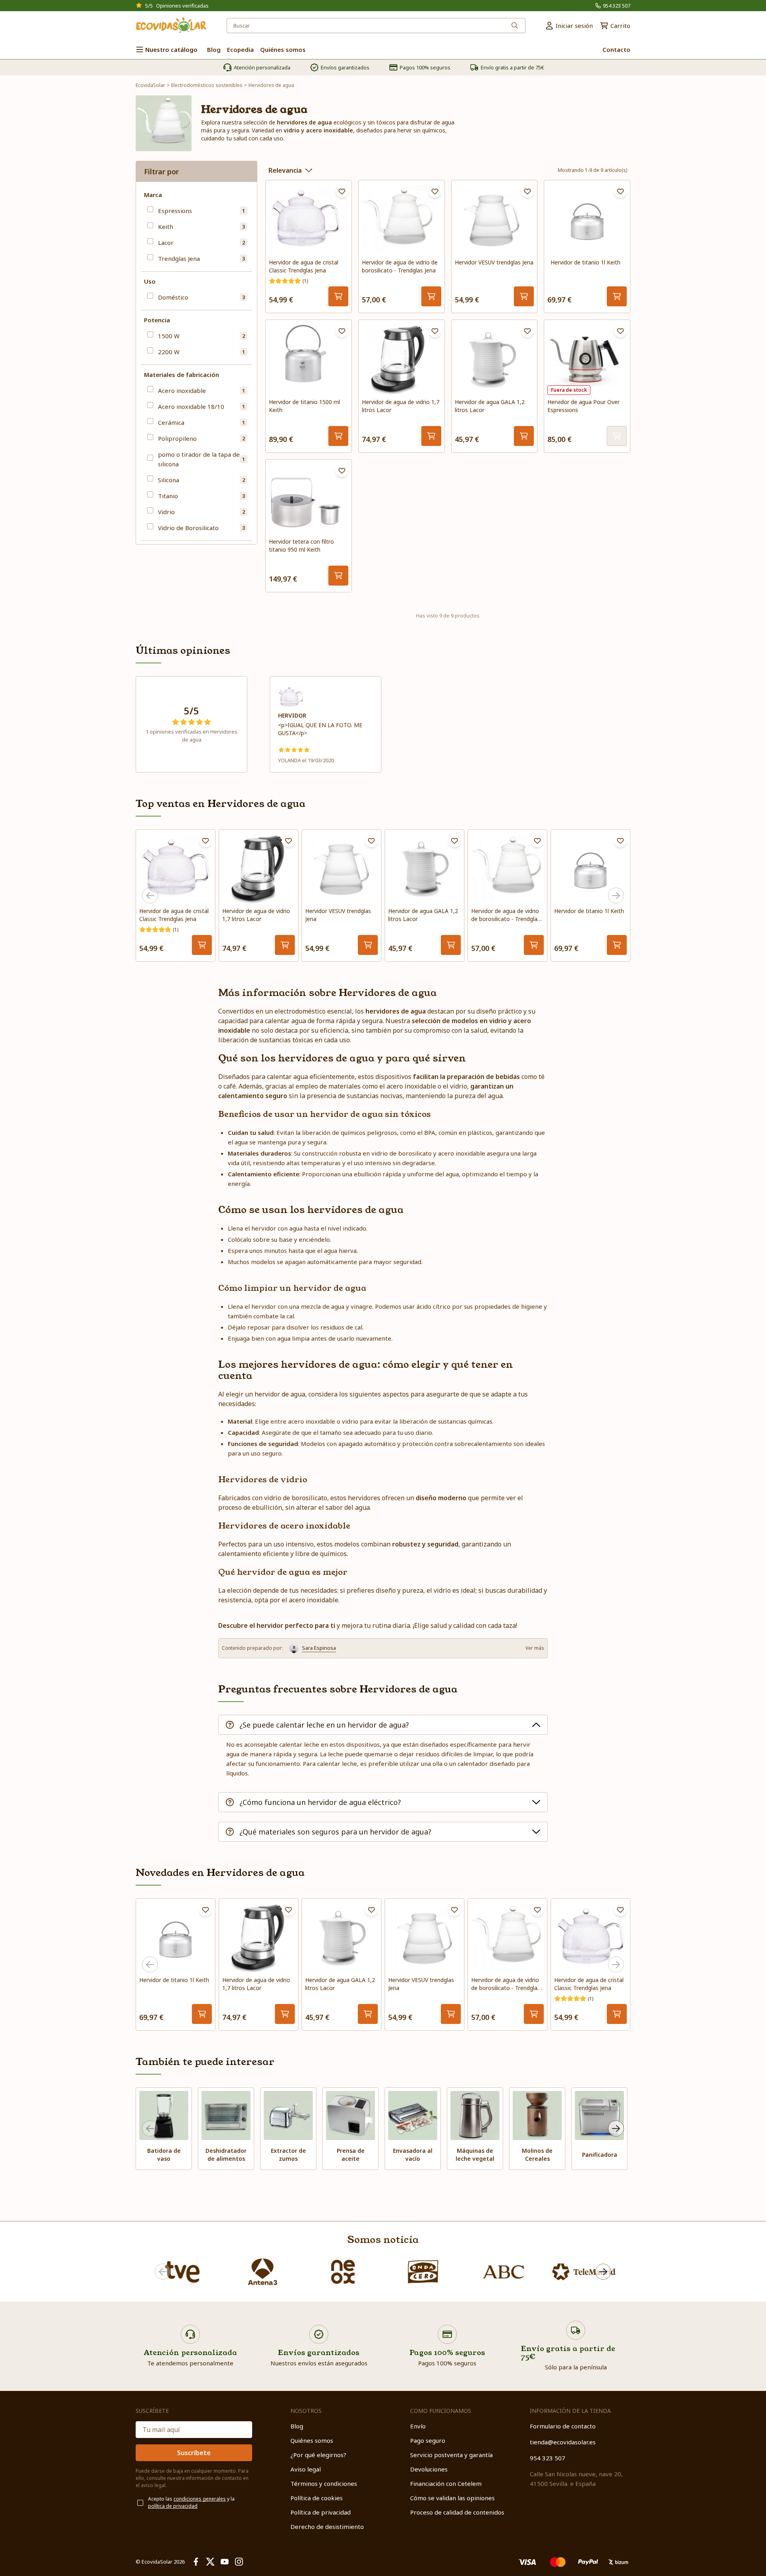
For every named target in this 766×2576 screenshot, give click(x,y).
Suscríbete (194, 2453)
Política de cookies (317, 2498)
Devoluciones (429, 2469)
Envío (418, 2426)
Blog (297, 2426)
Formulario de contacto (563, 2426)
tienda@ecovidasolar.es (563, 2442)
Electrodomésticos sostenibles (207, 85)
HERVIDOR (292, 715)
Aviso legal (306, 2469)
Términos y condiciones (324, 2483)
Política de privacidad (321, 2512)
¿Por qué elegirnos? (318, 2455)
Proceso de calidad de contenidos (457, 2512)
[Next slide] (616, 895)
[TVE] (182, 2272)
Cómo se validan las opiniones (452, 2498)
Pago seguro (428, 2440)
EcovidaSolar (150, 85)
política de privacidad (173, 2506)
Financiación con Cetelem (446, 2483)
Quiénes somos (312, 2440)
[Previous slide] (150, 895)
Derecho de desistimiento (327, 2527)
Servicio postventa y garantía (451, 2455)
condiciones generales (200, 2499)
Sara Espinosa (319, 1648)
